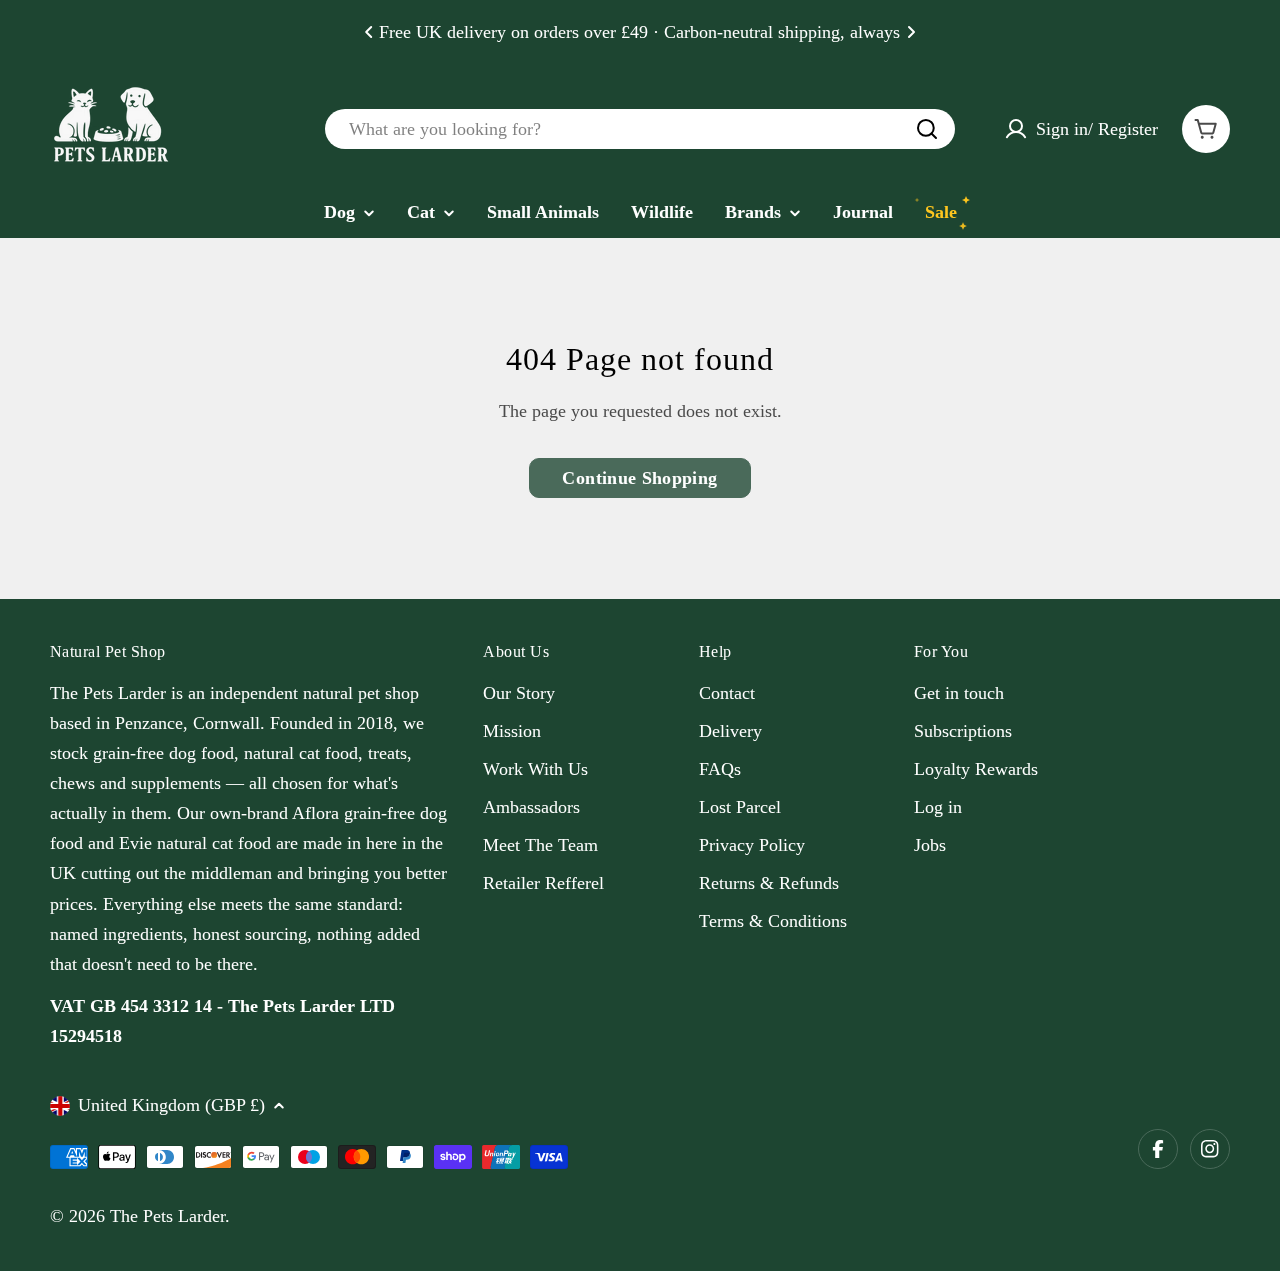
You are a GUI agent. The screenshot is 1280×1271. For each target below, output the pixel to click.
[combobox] (640, 129)
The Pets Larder (167, 1216)
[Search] (927, 129)
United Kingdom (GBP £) (171, 1105)
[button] (369, 32)
